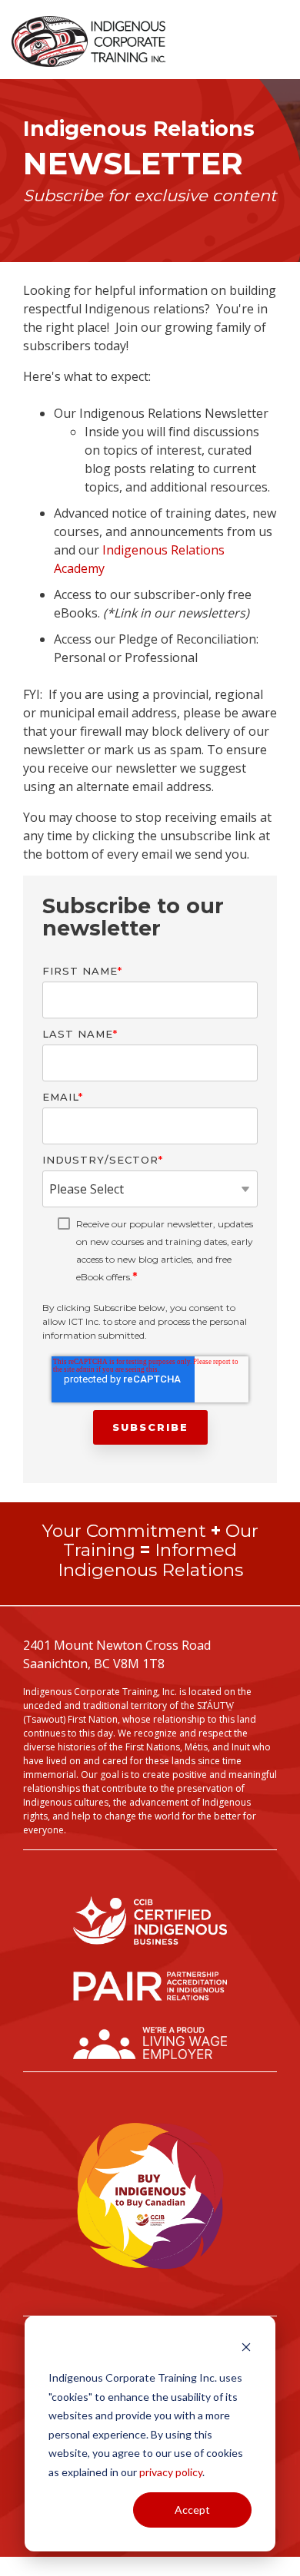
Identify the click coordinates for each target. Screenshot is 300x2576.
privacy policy (171, 2472)
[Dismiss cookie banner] (246, 2349)
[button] (278, 36)
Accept (192, 2510)
